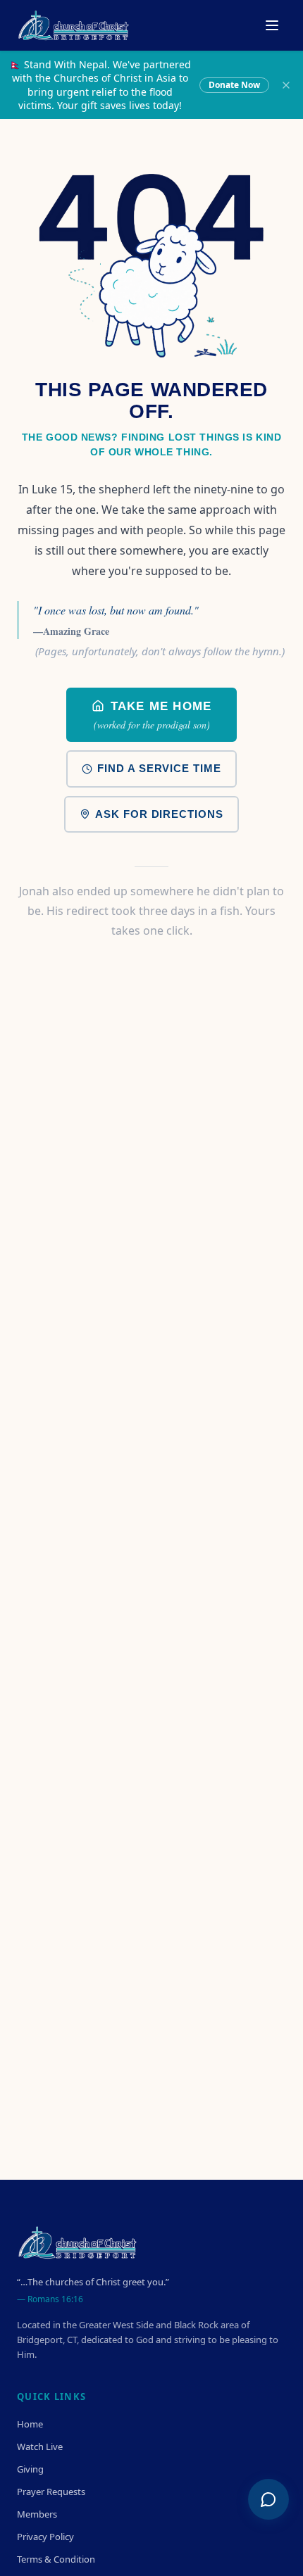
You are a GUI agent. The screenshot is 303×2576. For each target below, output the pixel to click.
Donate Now (234, 85)
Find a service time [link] (159, 768)
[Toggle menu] (272, 25)
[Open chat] (268, 2499)
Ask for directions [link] (159, 814)
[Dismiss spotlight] (286, 85)
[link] (151, 715)
